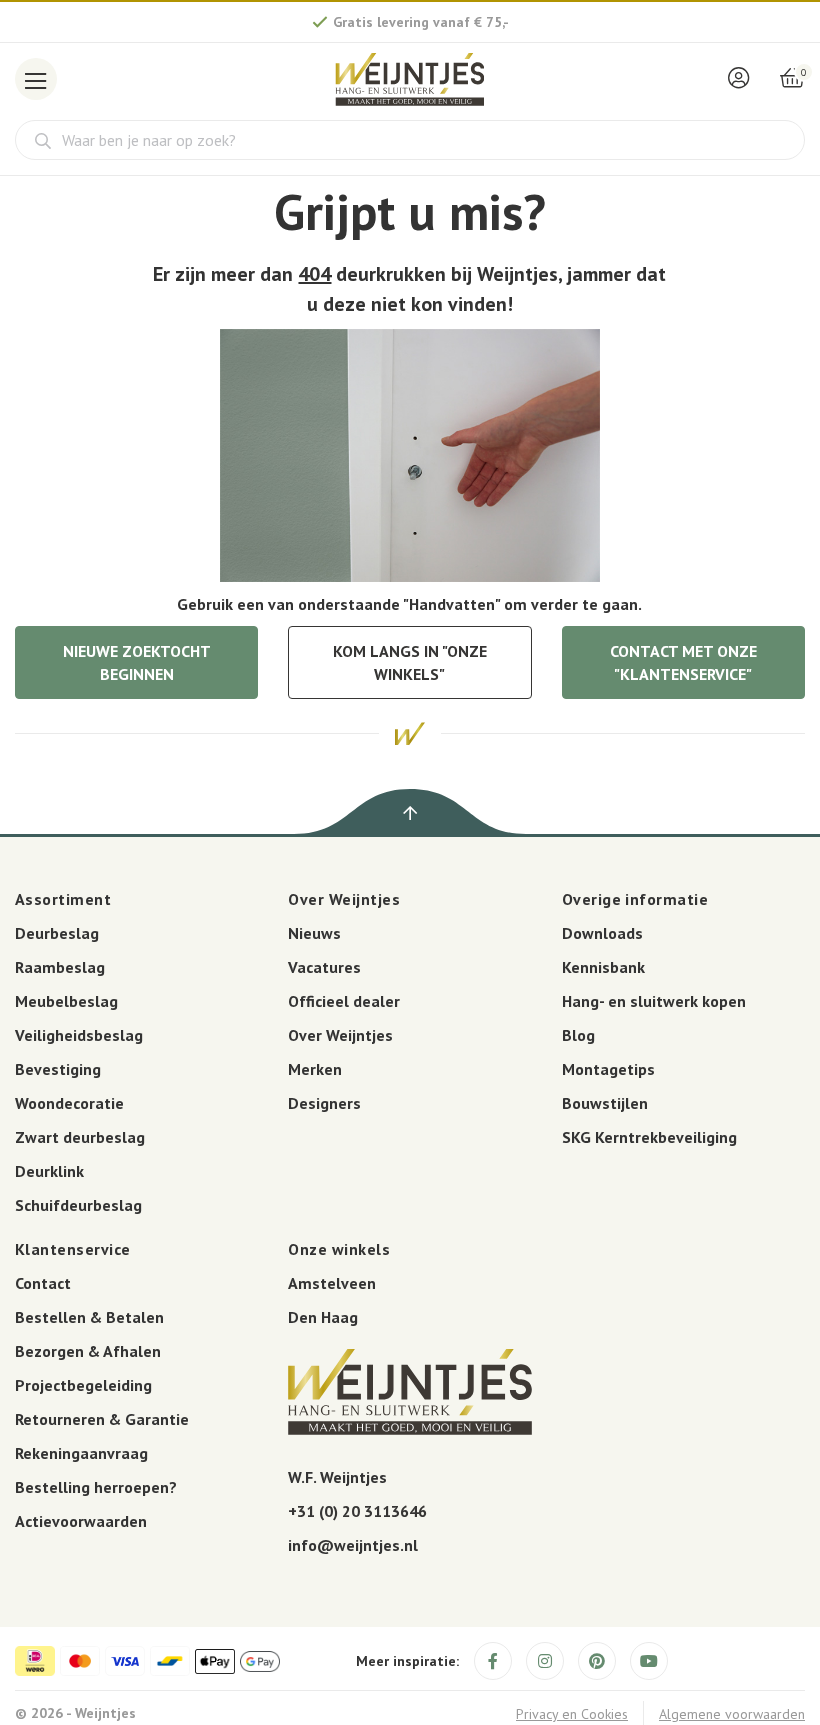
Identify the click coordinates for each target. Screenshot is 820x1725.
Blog (578, 1035)
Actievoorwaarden (81, 1521)
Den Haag (323, 1317)
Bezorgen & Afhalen (88, 1351)
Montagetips (608, 1069)
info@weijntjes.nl (353, 1545)
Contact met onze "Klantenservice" (683, 662)
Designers (324, 1103)
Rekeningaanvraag (81, 1453)
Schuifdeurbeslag (78, 1205)
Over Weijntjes (340, 1035)
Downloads (602, 933)
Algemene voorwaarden (732, 1714)
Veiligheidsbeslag (79, 1035)
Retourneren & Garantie (102, 1419)
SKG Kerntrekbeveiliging (649, 1137)
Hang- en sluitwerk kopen (654, 1001)
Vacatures (324, 967)
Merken (315, 1069)
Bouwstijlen (605, 1103)
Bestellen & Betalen (89, 1317)
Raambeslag (60, 967)
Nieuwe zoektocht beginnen (137, 662)
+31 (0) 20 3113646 (357, 1511)
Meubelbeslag (66, 1001)
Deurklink (49, 1171)
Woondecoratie (69, 1103)
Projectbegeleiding (83, 1385)
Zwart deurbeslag (80, 1137)
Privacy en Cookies (572, 1714)
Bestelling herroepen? (96, 1487)
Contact (43, 1283)
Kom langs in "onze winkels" (410, 662)
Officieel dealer (344, 1001)
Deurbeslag (57, 933)
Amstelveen (332, 1283)
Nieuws (314, 933)
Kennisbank (603, 967)
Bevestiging (58, 1069)
